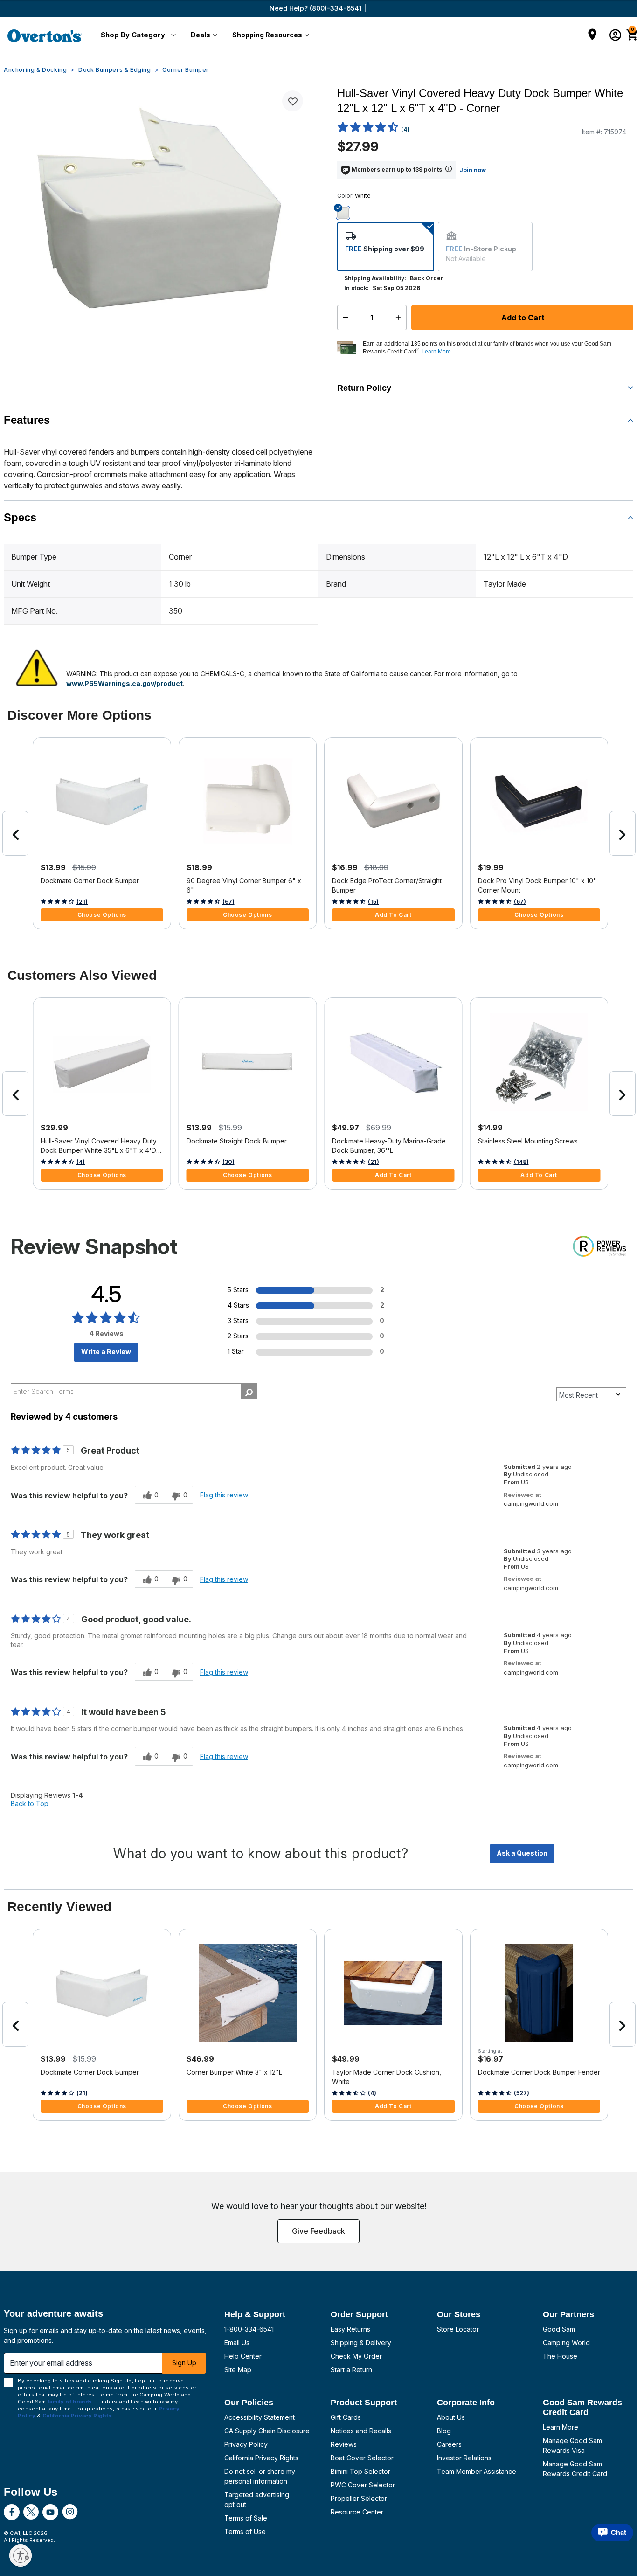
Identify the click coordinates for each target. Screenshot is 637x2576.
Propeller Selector (359, 2498)
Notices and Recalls (361, 2431)
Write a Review (106, 1352)
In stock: (357, 288)
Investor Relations (464, 2458)
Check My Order (356, 2356)
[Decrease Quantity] (343, 318)
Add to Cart (522, 318)
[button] (136, 35)
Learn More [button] (436, 352)
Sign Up (184, 2363)
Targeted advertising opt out (257, 2500)
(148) (521, 1162)
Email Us (237, 2343)
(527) (522, 2093)
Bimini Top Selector (360, 2471)
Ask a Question (522, 1853)
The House (560, 2356)
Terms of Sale (246, 2518)
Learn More (561, 2427)
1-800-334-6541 (249, 2329)
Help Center (243, 2356)
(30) (228, 1162)
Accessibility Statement (260, 2417)
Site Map (238, 2370)
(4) (405, 129)
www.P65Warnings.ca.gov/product (125, 683)
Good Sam (559, 2329)
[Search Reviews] (249, 1391)
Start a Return (351, 2370)
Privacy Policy (246, 2444)
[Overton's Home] (45, 35)
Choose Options (102, 915)
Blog (444, 2431)
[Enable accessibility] (21, 2555)
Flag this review (224, 1495)
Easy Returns (350, 2329)
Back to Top (30, 1804)
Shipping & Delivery (361, 2343)
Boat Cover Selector (362, 2458)
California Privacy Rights (261, 2458)
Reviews (344, 2444)
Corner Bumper (186, 70)
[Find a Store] (592, 35)
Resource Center (357, 2512)
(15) (373, 902)
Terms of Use (245, 2531)
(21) (82, 902)
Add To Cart (393, 915)
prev (15, 833)
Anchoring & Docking (35, 70)
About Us (451, 2417)
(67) (228, 902)
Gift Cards (346, 2417)
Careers (449, 2444)
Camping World (566, 2343)
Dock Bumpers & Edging (115, 70)
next (623, 833)
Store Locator (458, 2329)
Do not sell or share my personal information (260, 2476)
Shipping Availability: (375, 278)
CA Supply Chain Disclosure (267, 2431)
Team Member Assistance (477, 2471)
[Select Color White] (346, 213)
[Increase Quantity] (400, 318)
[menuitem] (136, 35)
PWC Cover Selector (363, 2485)
